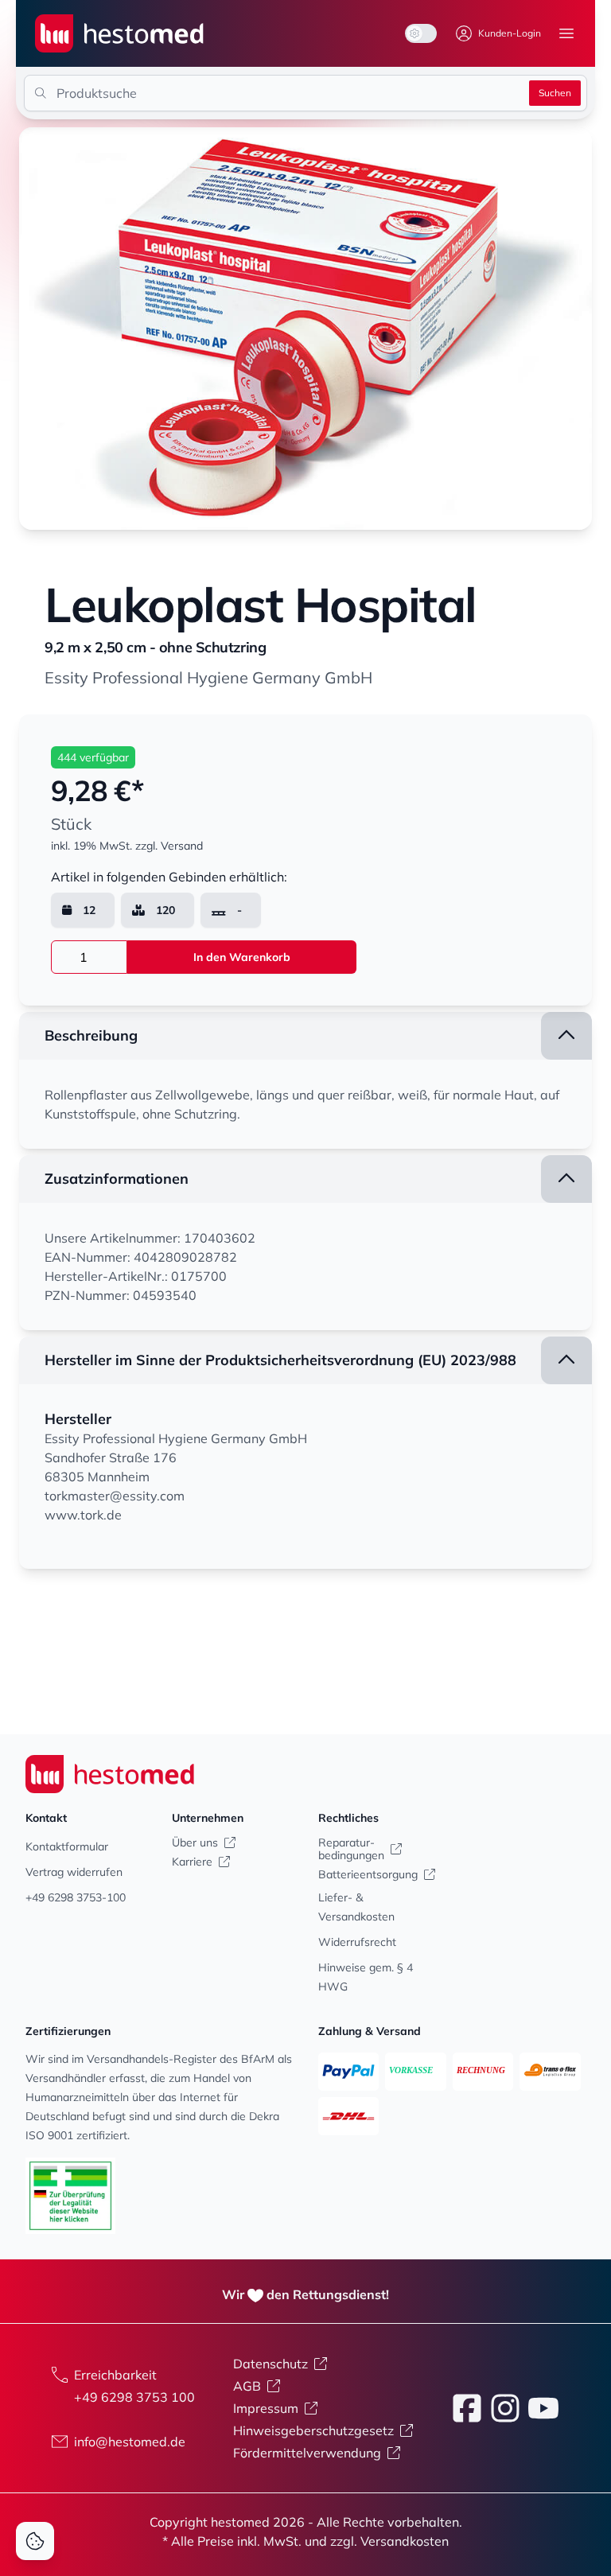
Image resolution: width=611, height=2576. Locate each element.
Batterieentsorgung (368, 1874)
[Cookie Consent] (35, 2541)
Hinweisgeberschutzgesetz (313, 2430)
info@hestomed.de (130, 2442)
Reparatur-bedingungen (351, 1849)
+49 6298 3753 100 (134, 2397)
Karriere (192, 1862)
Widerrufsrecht (357, 1942)
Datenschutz (270, 2364)
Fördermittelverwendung (307, 2453)
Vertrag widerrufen (74, 1872)
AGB (247, 2386)
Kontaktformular (67, 1846)
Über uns (195, 1843)
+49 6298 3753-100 (76, 1897)
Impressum (266, 2408)
